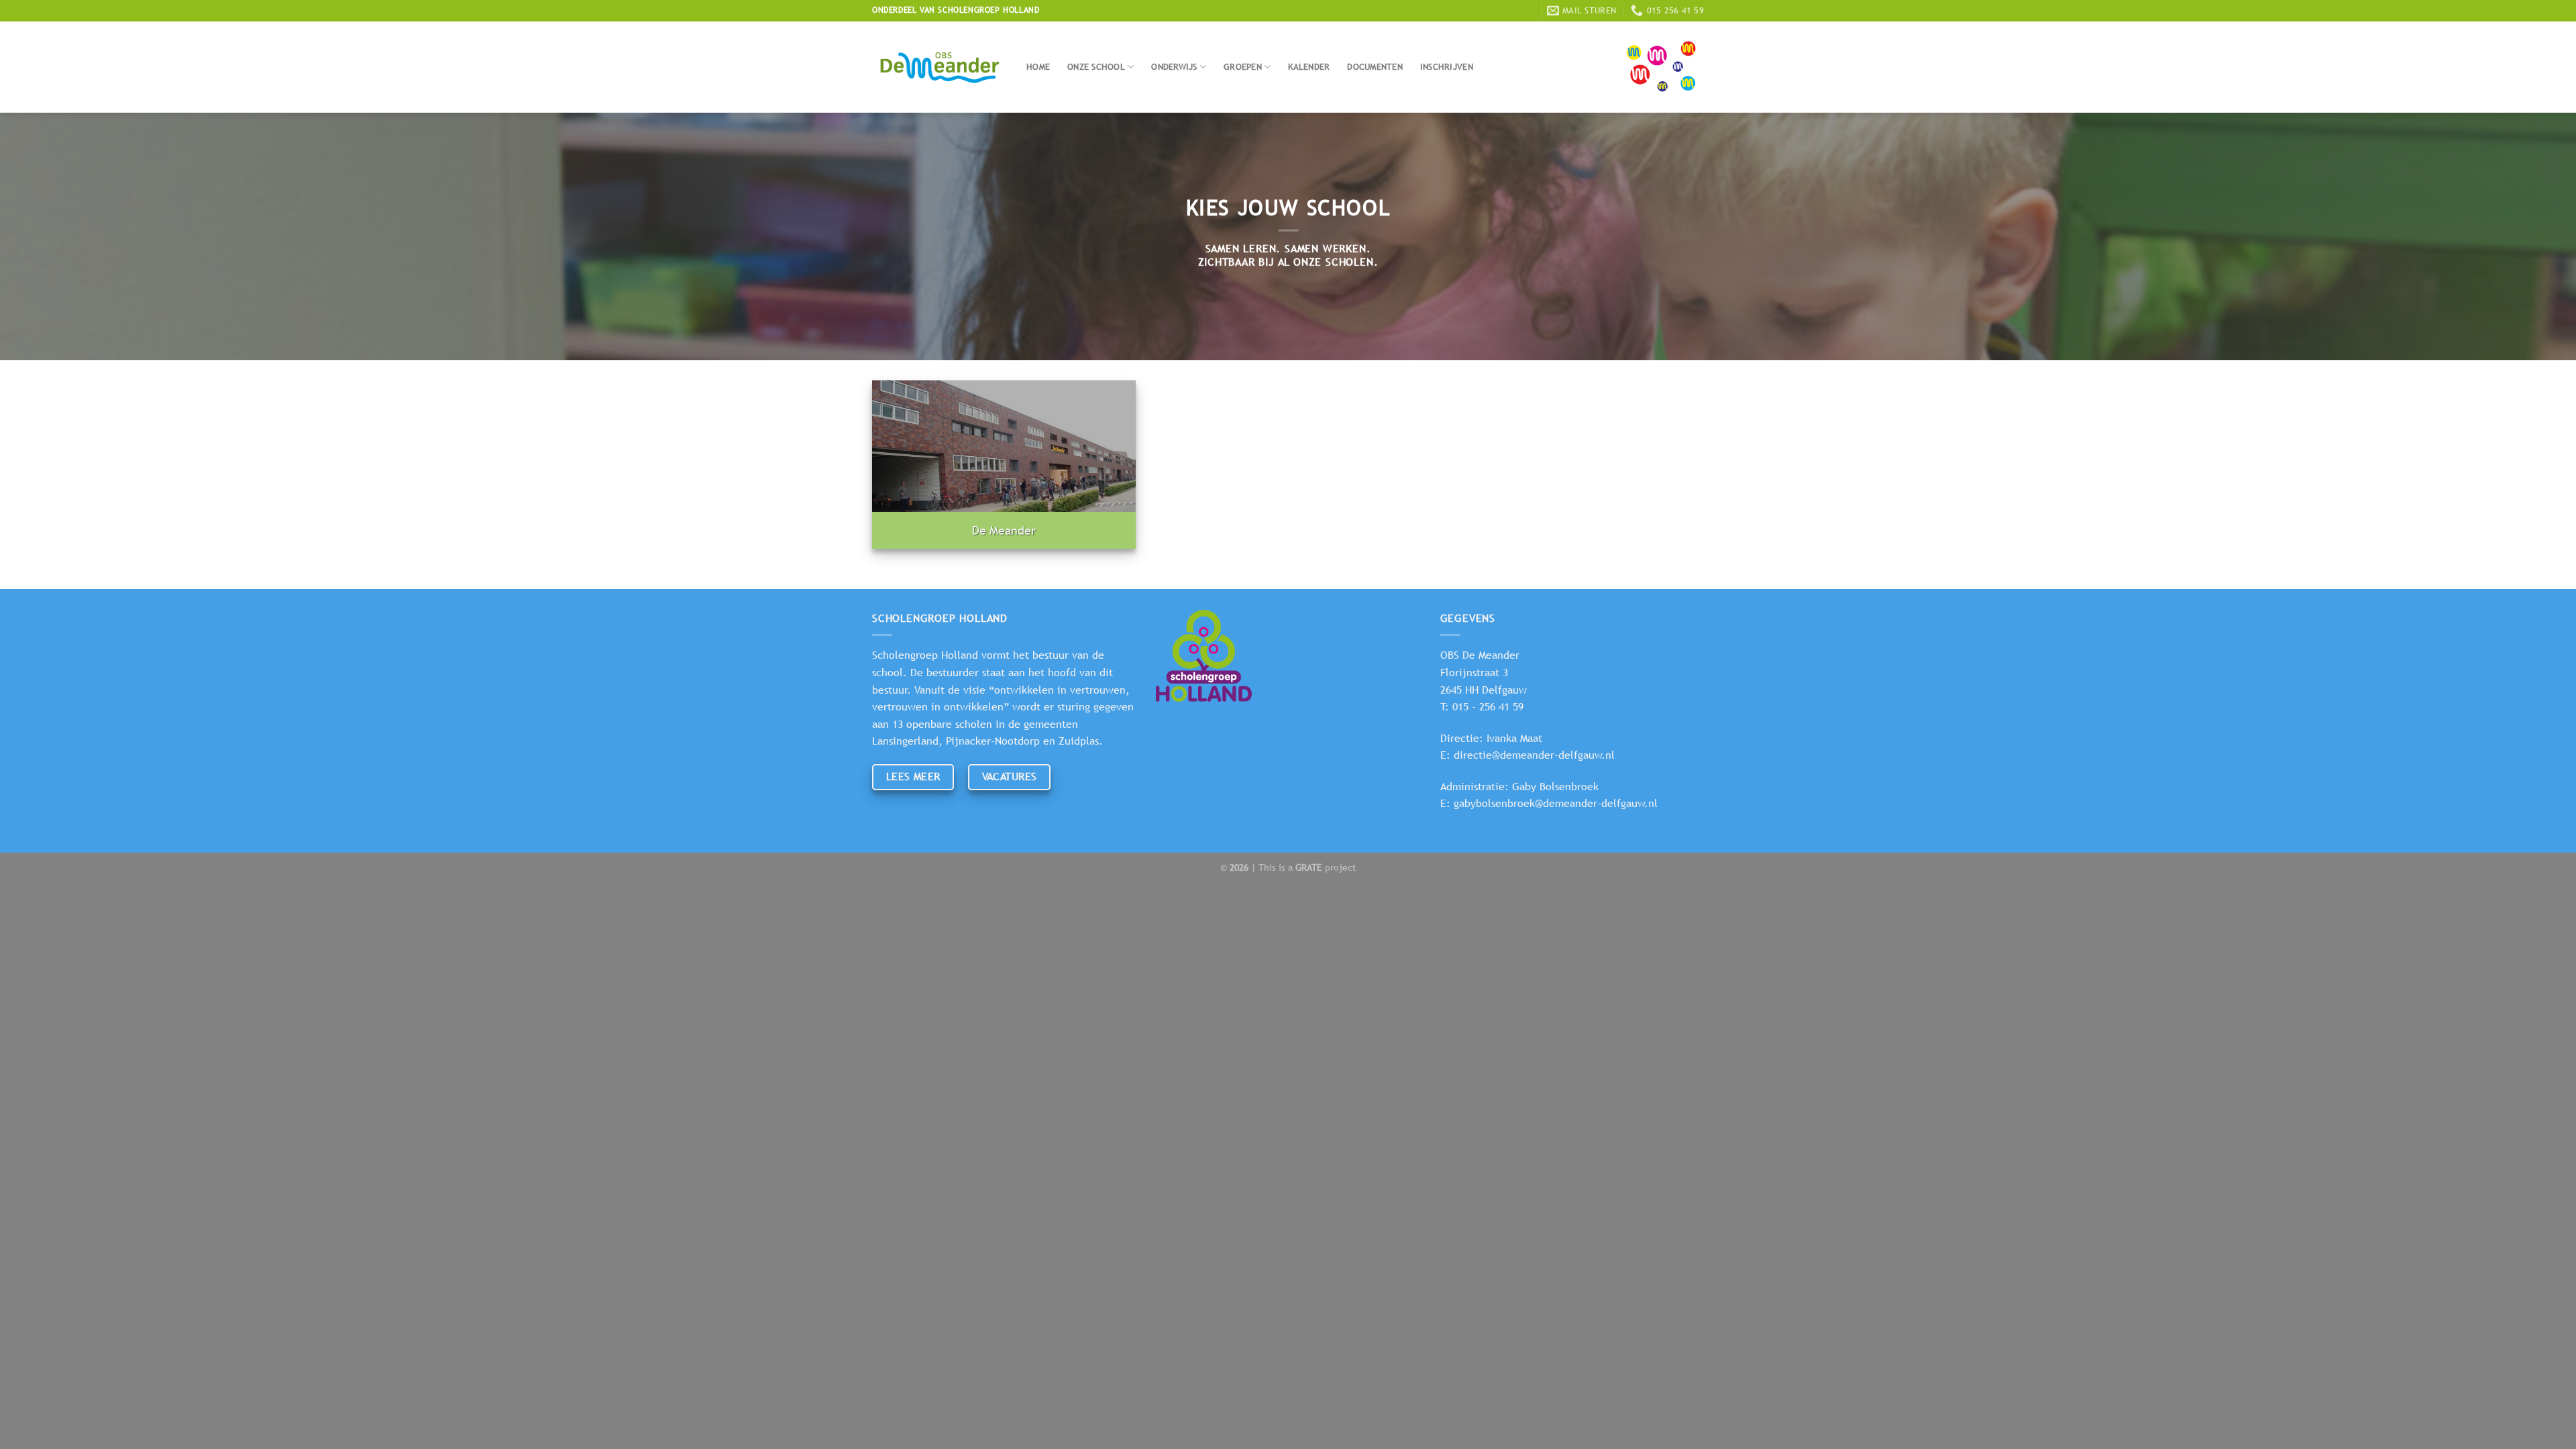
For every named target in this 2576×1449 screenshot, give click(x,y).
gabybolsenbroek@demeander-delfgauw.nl (1556, 803)
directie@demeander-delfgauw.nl (1534, 755)
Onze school (1096, 67)
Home (1038, 67)
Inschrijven (1447, 67)
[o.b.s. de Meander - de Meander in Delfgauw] (939, 67)
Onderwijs (1174, 67)
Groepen (1243, 67)
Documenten (1375, 67)
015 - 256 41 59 (1488, 707)
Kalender (1309, 67)
